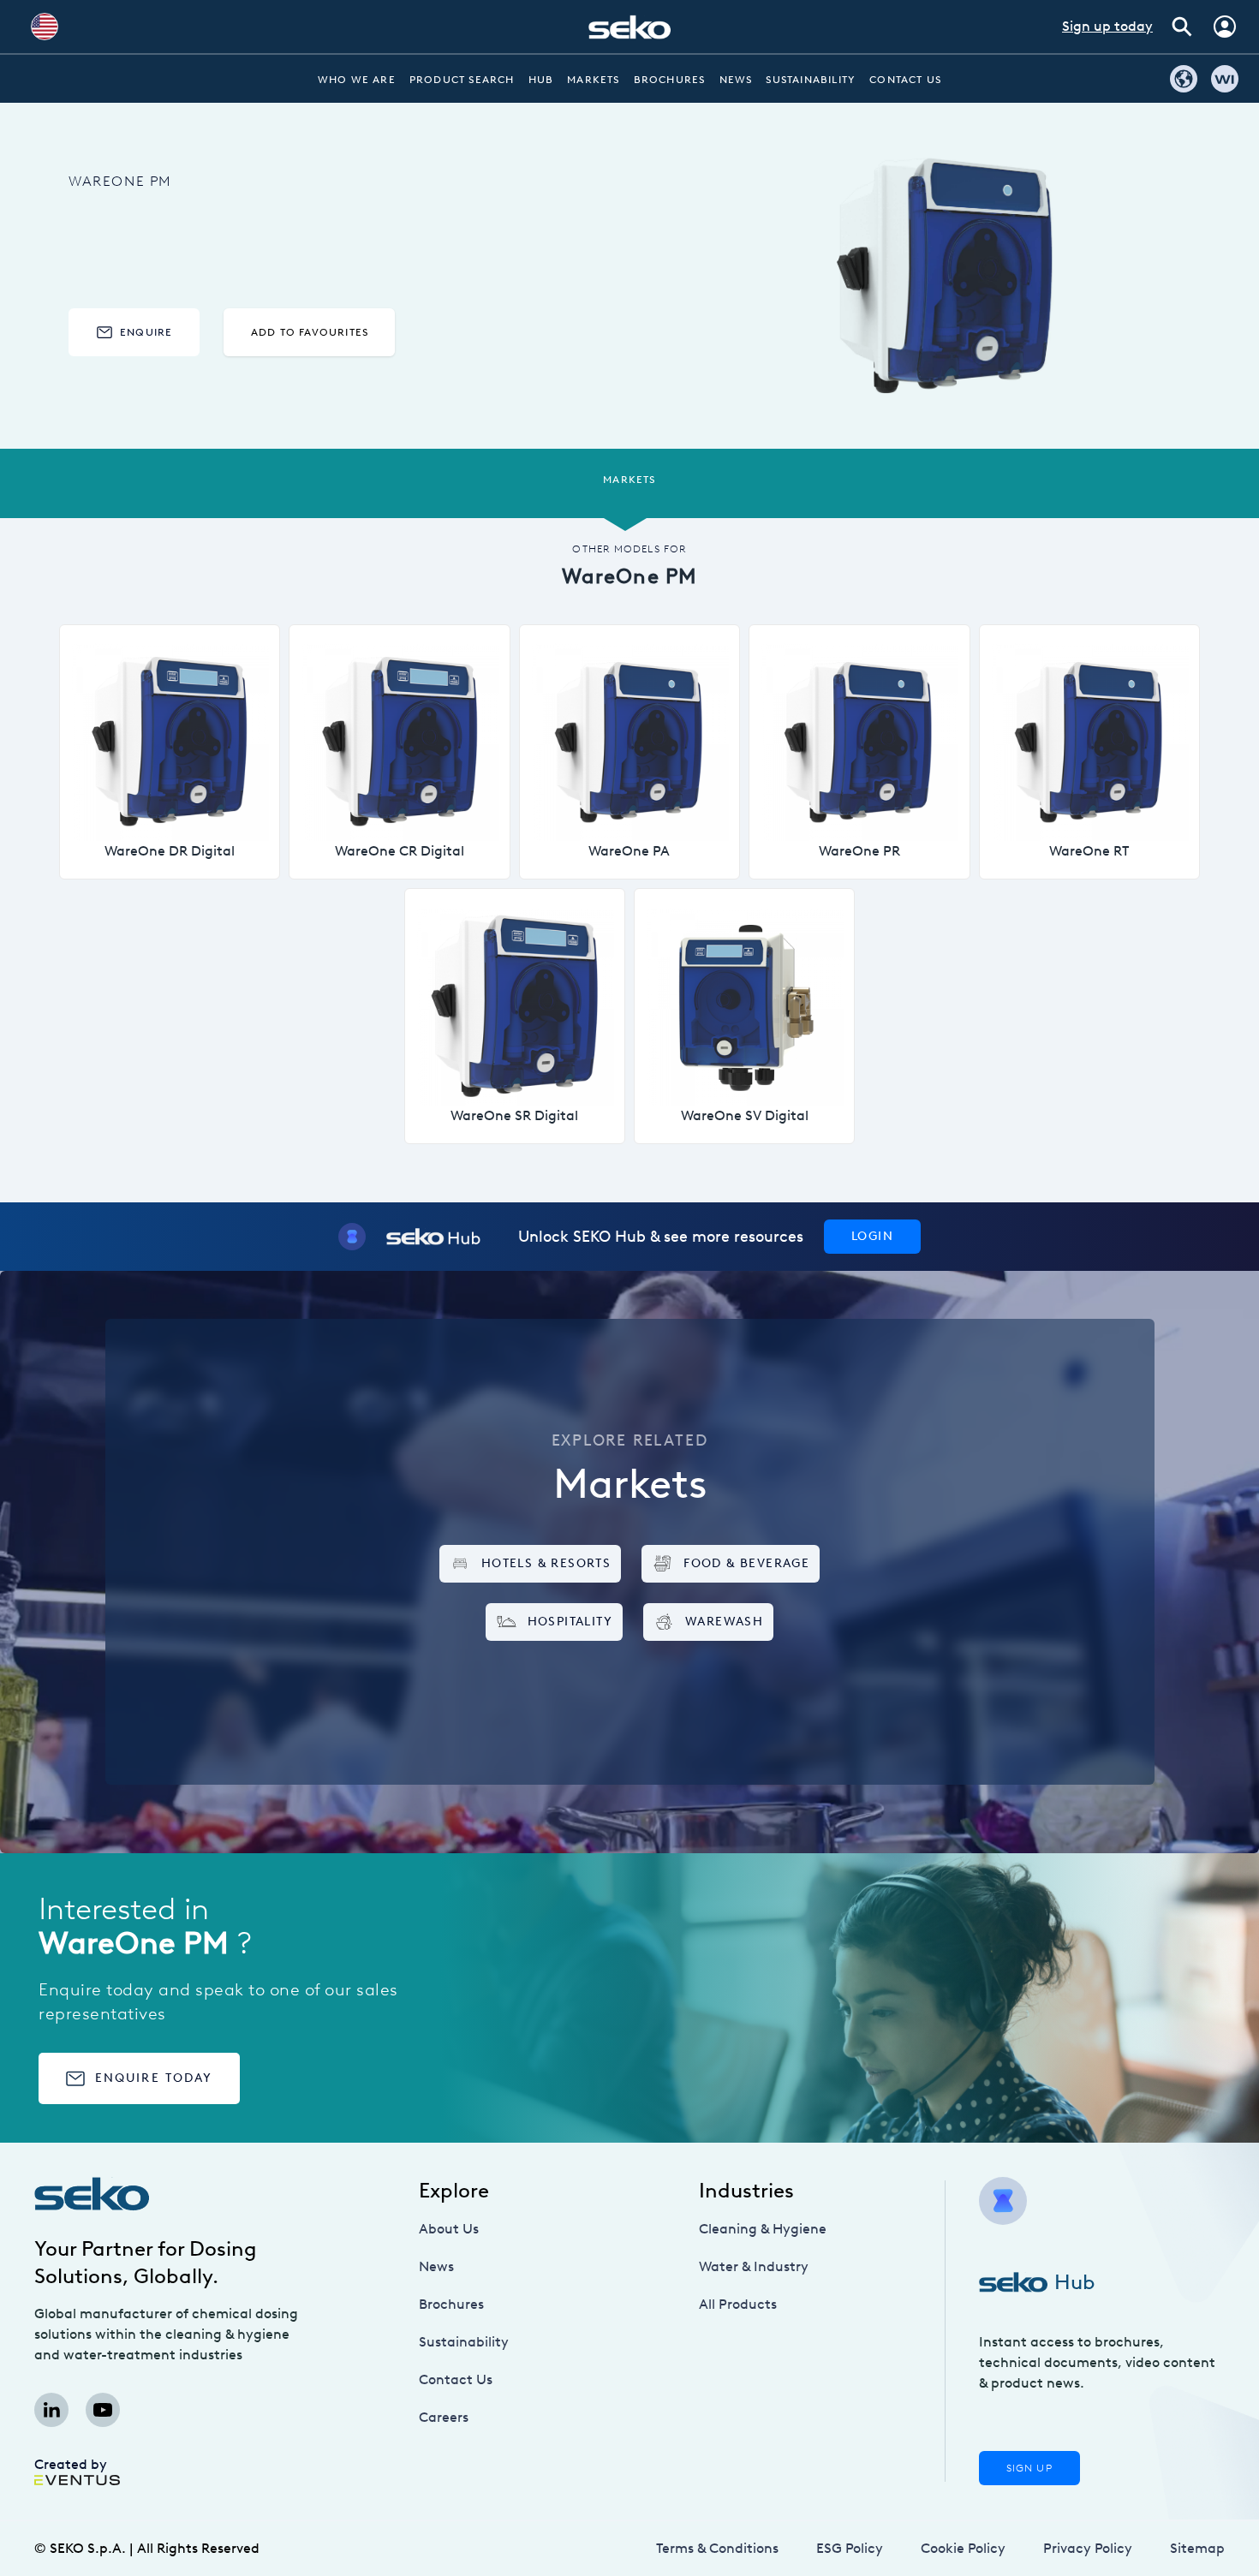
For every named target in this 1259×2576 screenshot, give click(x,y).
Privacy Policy (1088, 2548)
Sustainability (811, 80)
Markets (593, 80)
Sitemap (1197, 2548)
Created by (71, 2464)
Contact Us (905, 80)
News (736, 80)
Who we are (357, 80)
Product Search (462, 80)
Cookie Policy (963, 2548)
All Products (738, 2304)
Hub (541, 80)
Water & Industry (754, 2266)
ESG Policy (850, 2548)
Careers (444, 2417)
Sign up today (1107, 26)
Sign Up (1029, 2468)
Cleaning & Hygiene (763, 2229)
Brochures (670, 80)
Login (872, 1236)
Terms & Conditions (717, 2548)
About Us (449, 2229)
